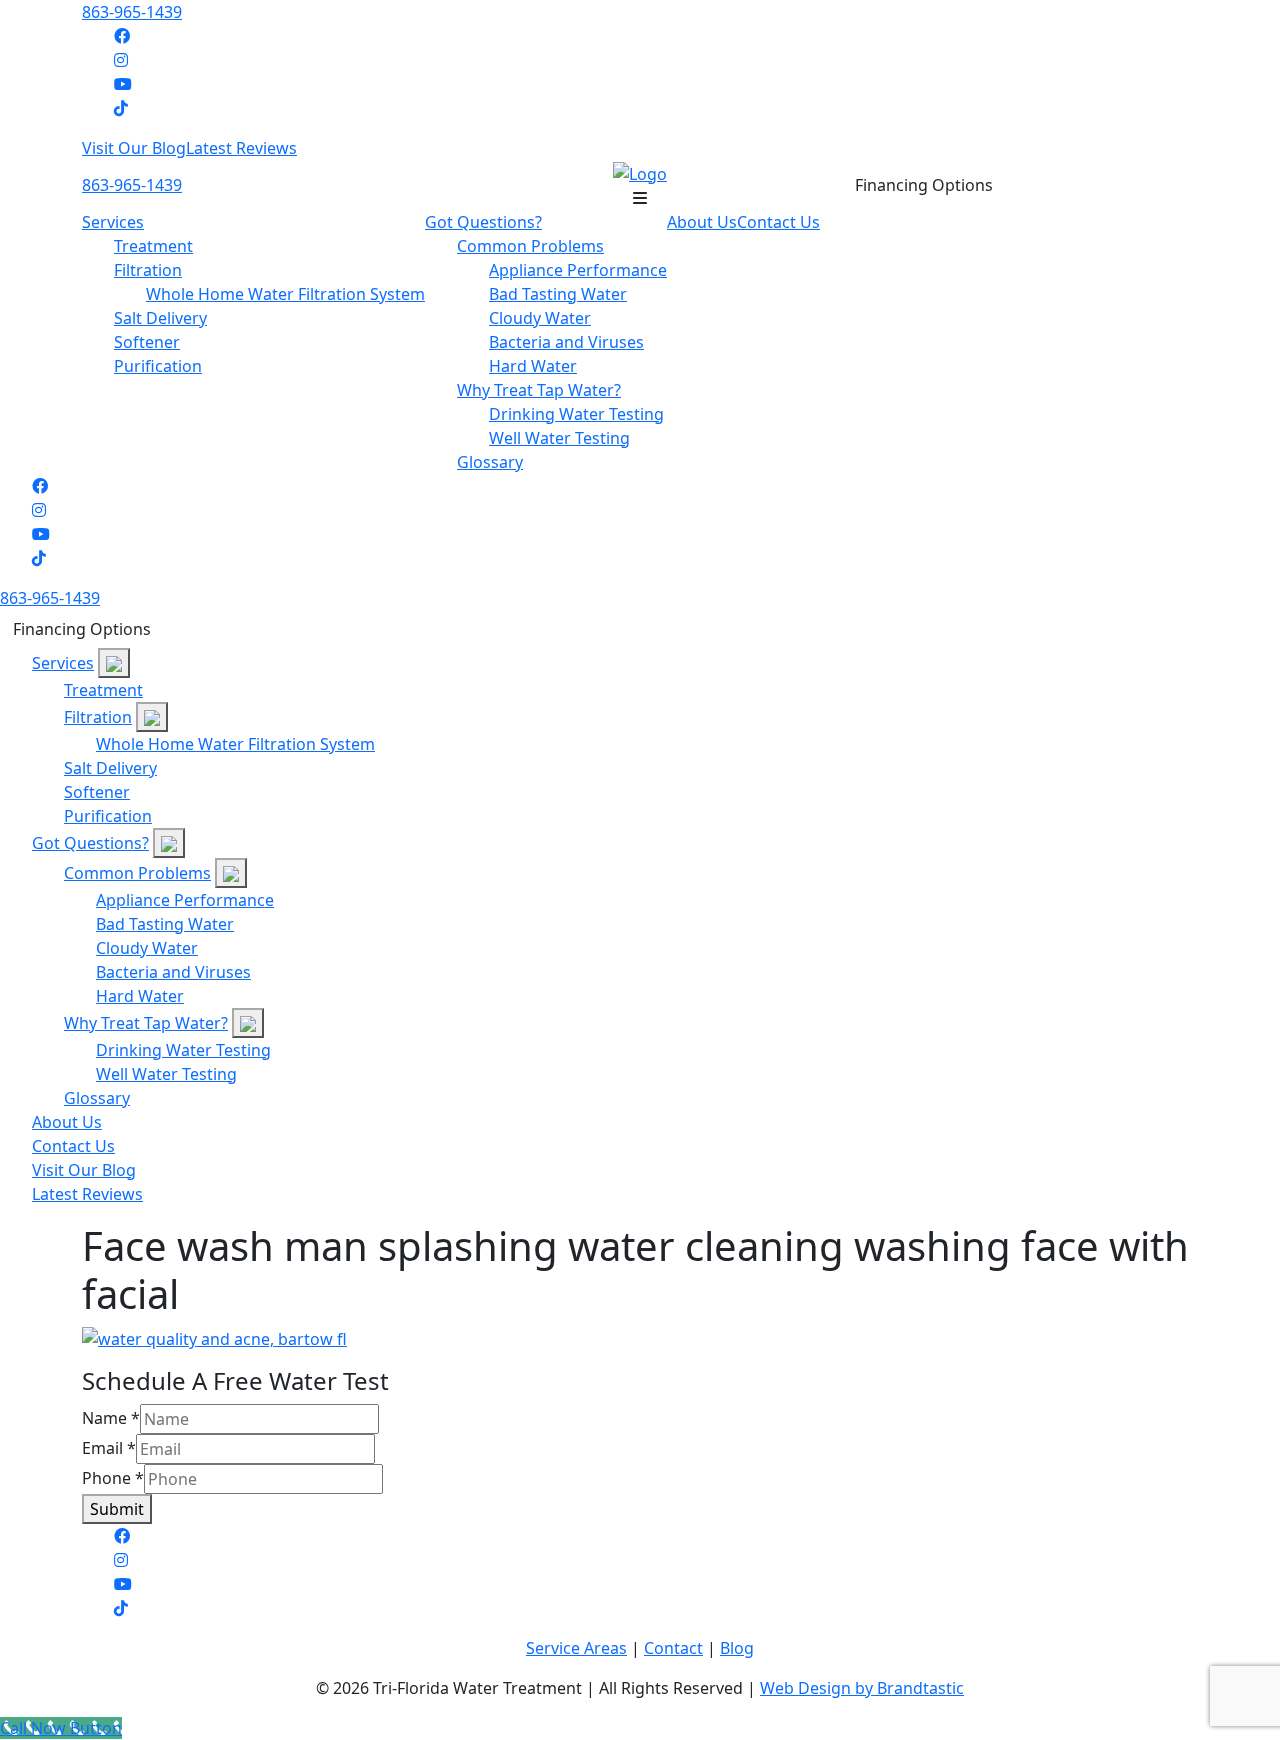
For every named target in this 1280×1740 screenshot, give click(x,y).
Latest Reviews (241, 148)
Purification (158, 366)
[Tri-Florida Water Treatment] (640, 172)
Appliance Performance (578, 270)
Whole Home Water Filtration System (285, 294)
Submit (117, 1509)
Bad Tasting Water (558, 294)
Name (111, 1418)
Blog (737, 1648)
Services (113, 222)
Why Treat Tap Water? (539, 390)
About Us (702, 222)
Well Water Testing (559, 438)
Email (109, 1448)
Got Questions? (483, 222)
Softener (147, 342)
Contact (673, 1648)
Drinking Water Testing (576, 414)
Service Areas (576, 1648)
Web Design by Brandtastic (862, 1688)
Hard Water (533, 366)
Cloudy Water (540, 318)
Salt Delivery (160, 318)
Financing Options (924, 185)
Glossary (490, 462)
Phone (113, 1478)
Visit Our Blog (134, 148)
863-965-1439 (132, 12)
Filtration (148, 270)
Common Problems (530, 246)
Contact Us (778, 222)
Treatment (153, 246)
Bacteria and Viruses (566, 342)
